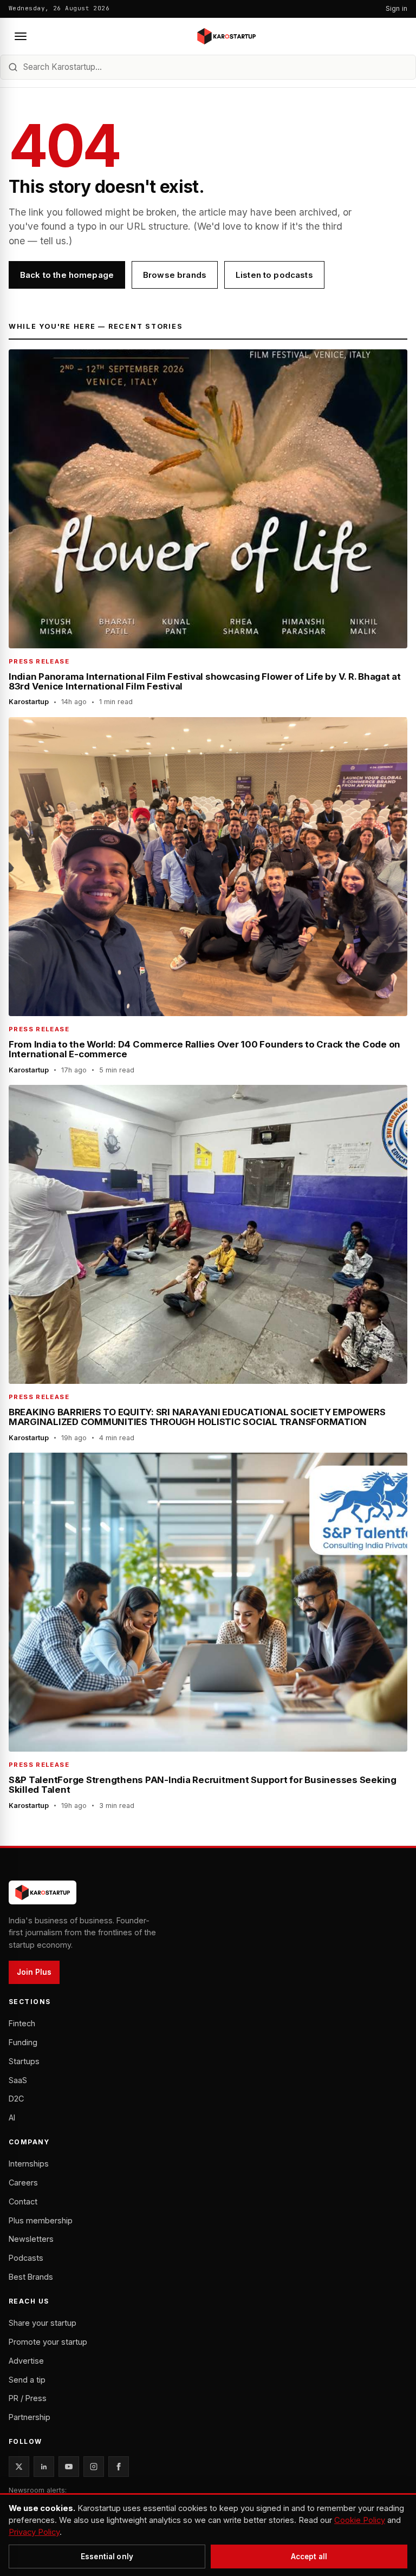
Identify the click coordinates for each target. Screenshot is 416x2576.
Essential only (107, 2557)
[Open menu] (21, 36)
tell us (53, 241)
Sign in (396, 8)
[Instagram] (94, 2467)
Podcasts (26, 2258)
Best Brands (31, 2277)
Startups (24, 2061)
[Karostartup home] (226, 36)
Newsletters (31, 2239)
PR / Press (28, 2398)
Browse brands (175, 275)
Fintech (22, 2023)
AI (12, 2118)
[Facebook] (119, 2467)
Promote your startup (48, 2342)
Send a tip (27, 2380)
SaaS (18, 2080)
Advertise (26, 2361)
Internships (29, 2164)
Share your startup (43, 2323)
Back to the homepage (67, 275)
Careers (23, 2183)
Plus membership (41, 2220)
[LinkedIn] (44, 2467)
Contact (23, 2201)
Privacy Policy (34, 2532)
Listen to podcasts (274, 275)
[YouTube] (69, 2467)
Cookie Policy (360, 2520)
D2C (16, 2099)
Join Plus (34, 1972)
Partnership (30, 2417)
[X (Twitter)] (19, 2467)
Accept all (309, 2557)
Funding (23, 2042)
